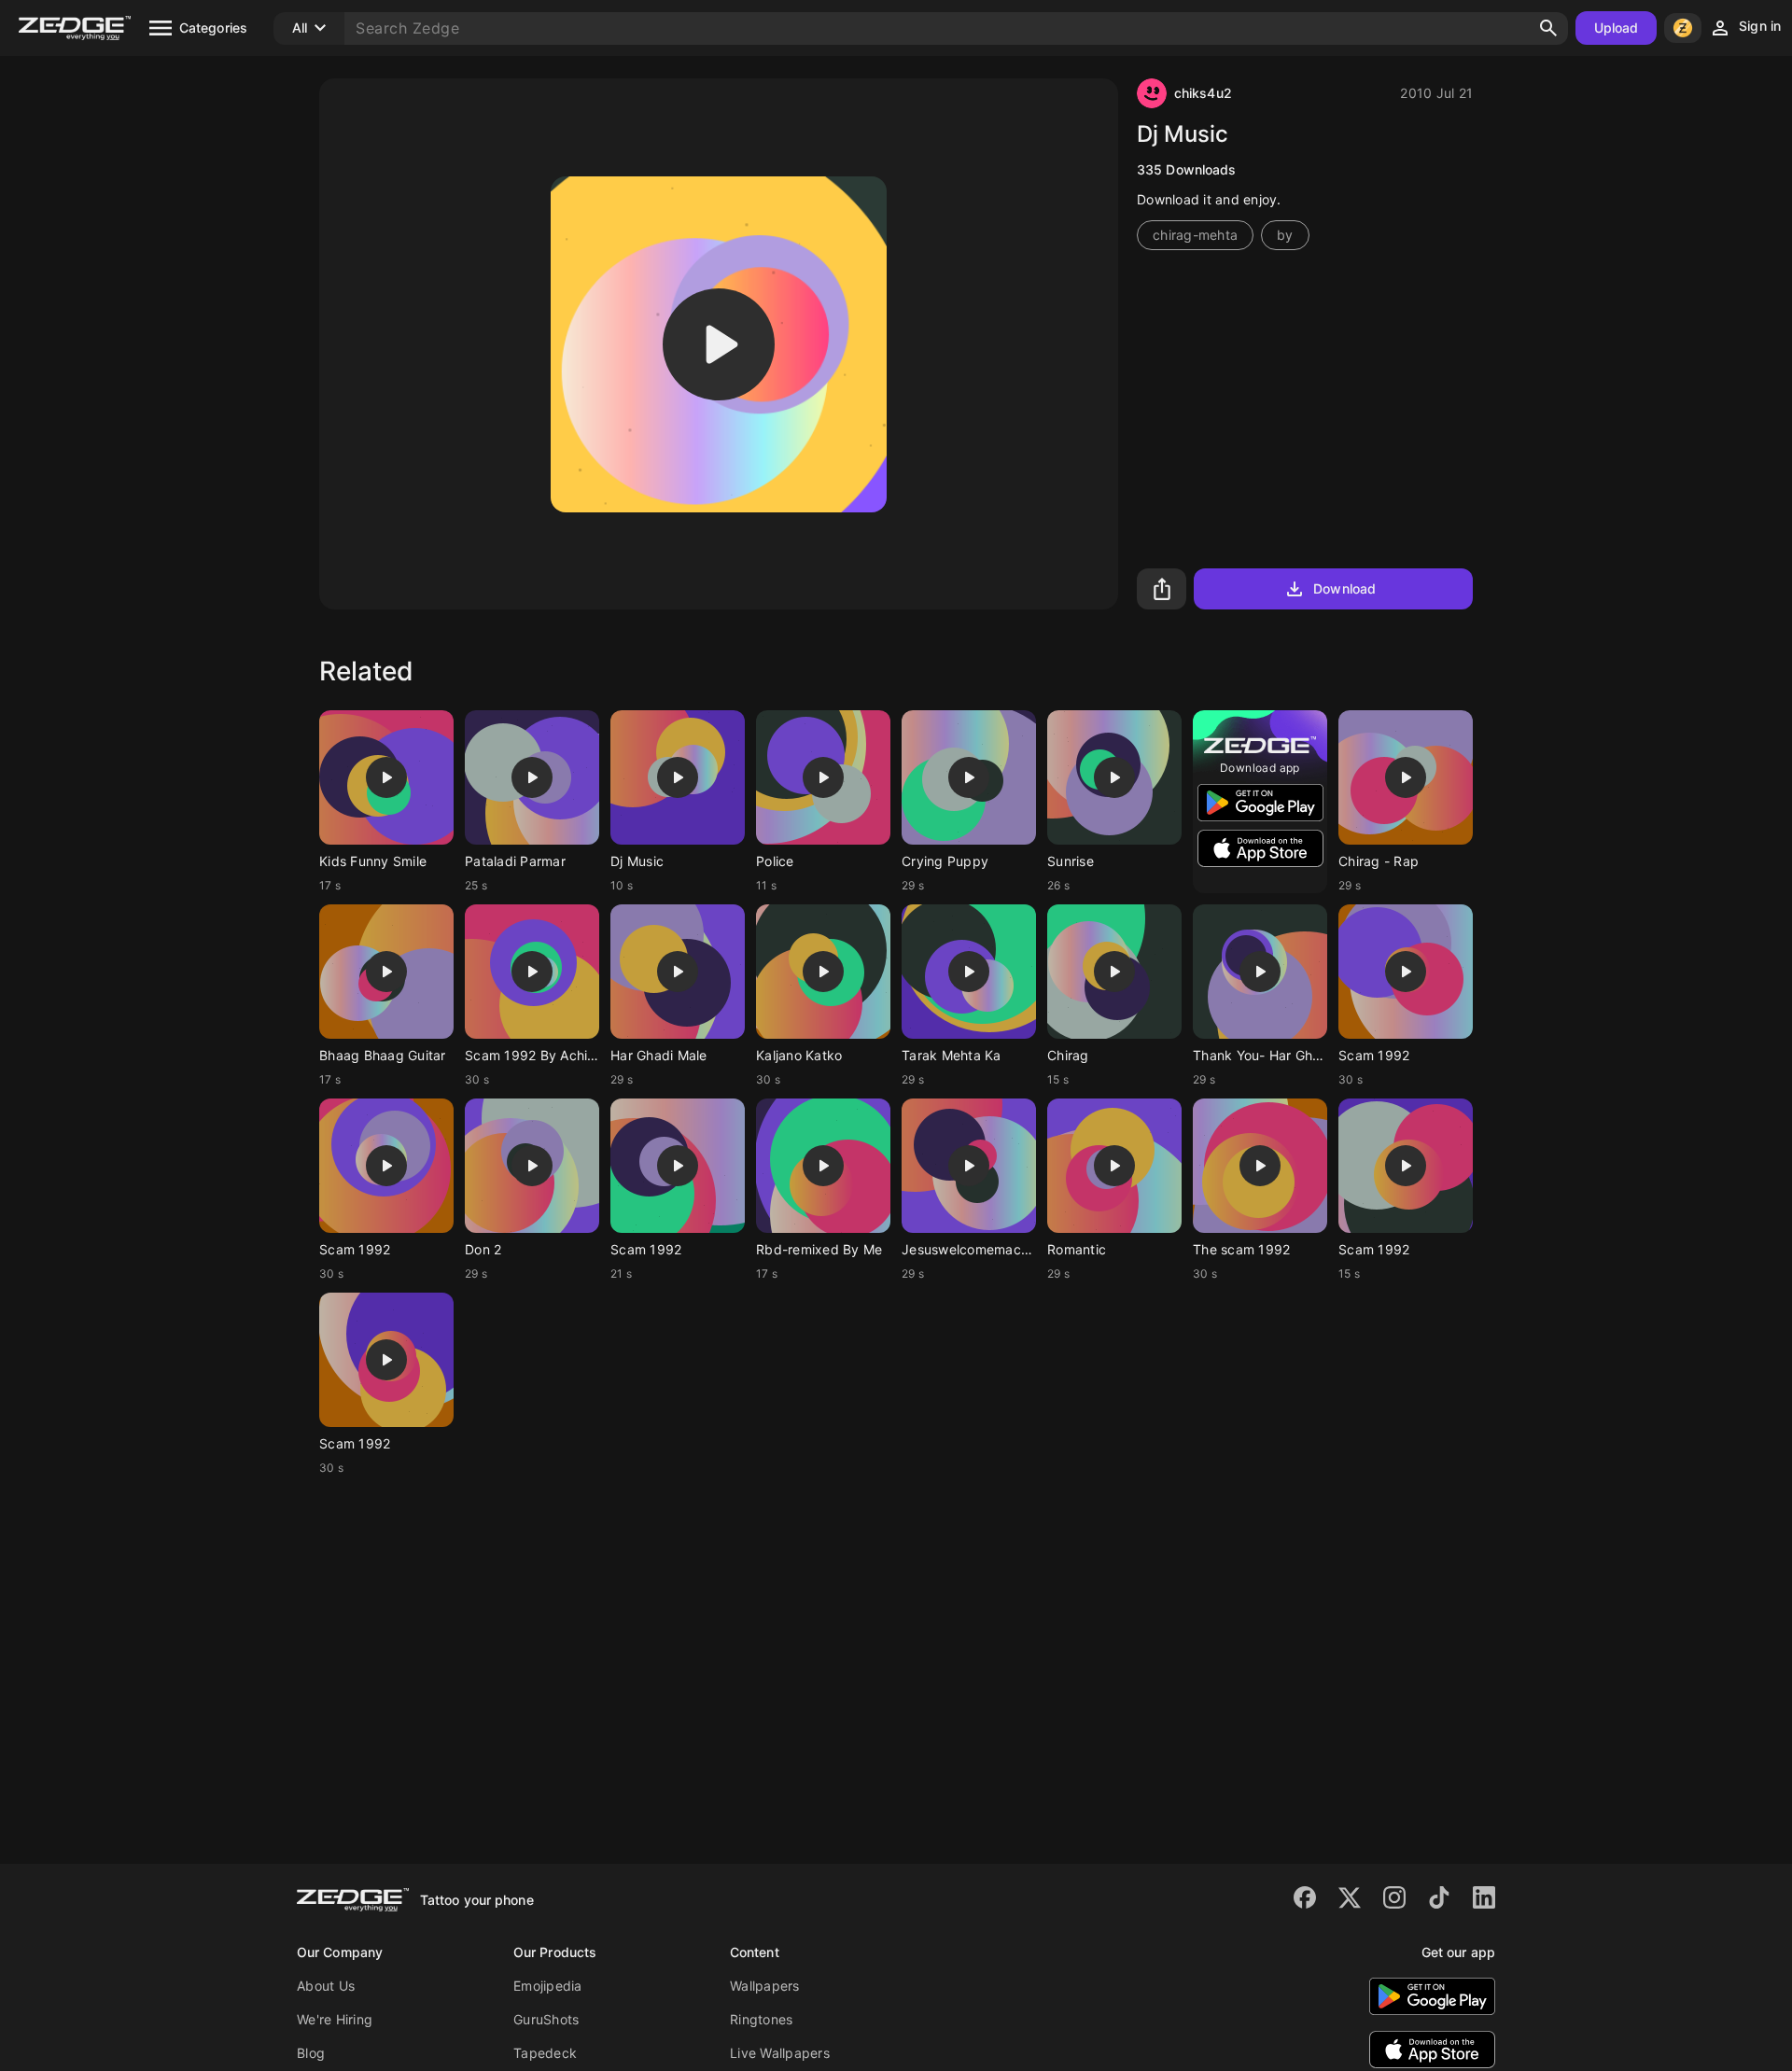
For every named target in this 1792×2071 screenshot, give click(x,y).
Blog (311, 2053)
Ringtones (761, 2019)
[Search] (1548, 28)
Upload (1617, 28)
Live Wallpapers (780, 2053)
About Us (326, 1986)
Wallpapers (765, 1986)
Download (1344, 588)
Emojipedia (548, 1986)
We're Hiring (335, 2019)
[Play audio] (719, 344)
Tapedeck (545, 2053)
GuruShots (546, 2019)
